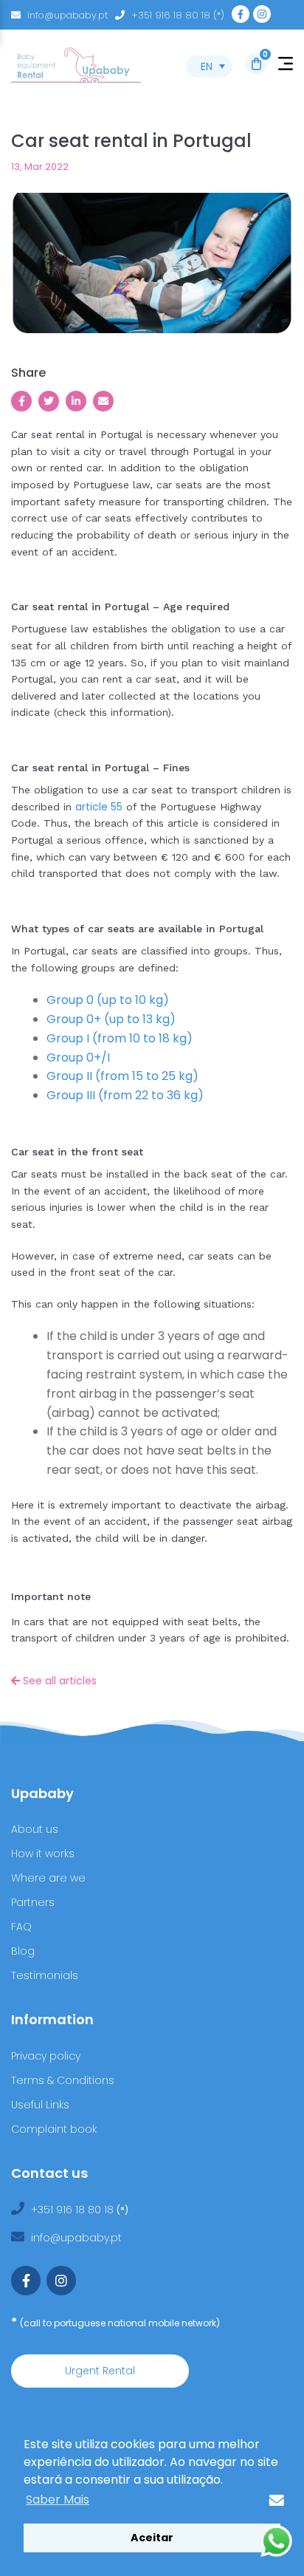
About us (35, 1829)
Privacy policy (46, 2056)
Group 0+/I (78, 1058)
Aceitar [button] (152, 2538)
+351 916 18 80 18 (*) (178, 15)
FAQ (21, 1927)
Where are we (48, 1878)
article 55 (99, 807)
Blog (23, 1951)
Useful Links (40, 2105)
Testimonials (45, 1975)
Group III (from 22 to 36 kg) (125, 1095)
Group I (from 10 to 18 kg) (120, 1038)
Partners (33, 1902)
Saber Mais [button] (58, 2500)
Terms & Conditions (63, 2080)
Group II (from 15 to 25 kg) (122, 1076)
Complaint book (54, 2129)
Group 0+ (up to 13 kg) (111, 1019)
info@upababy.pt (68, 15)
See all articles (58, 1681)
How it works (43, 1854)
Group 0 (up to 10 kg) (108, 1000)
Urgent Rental (100, 2371)
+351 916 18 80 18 (74, 2210)
